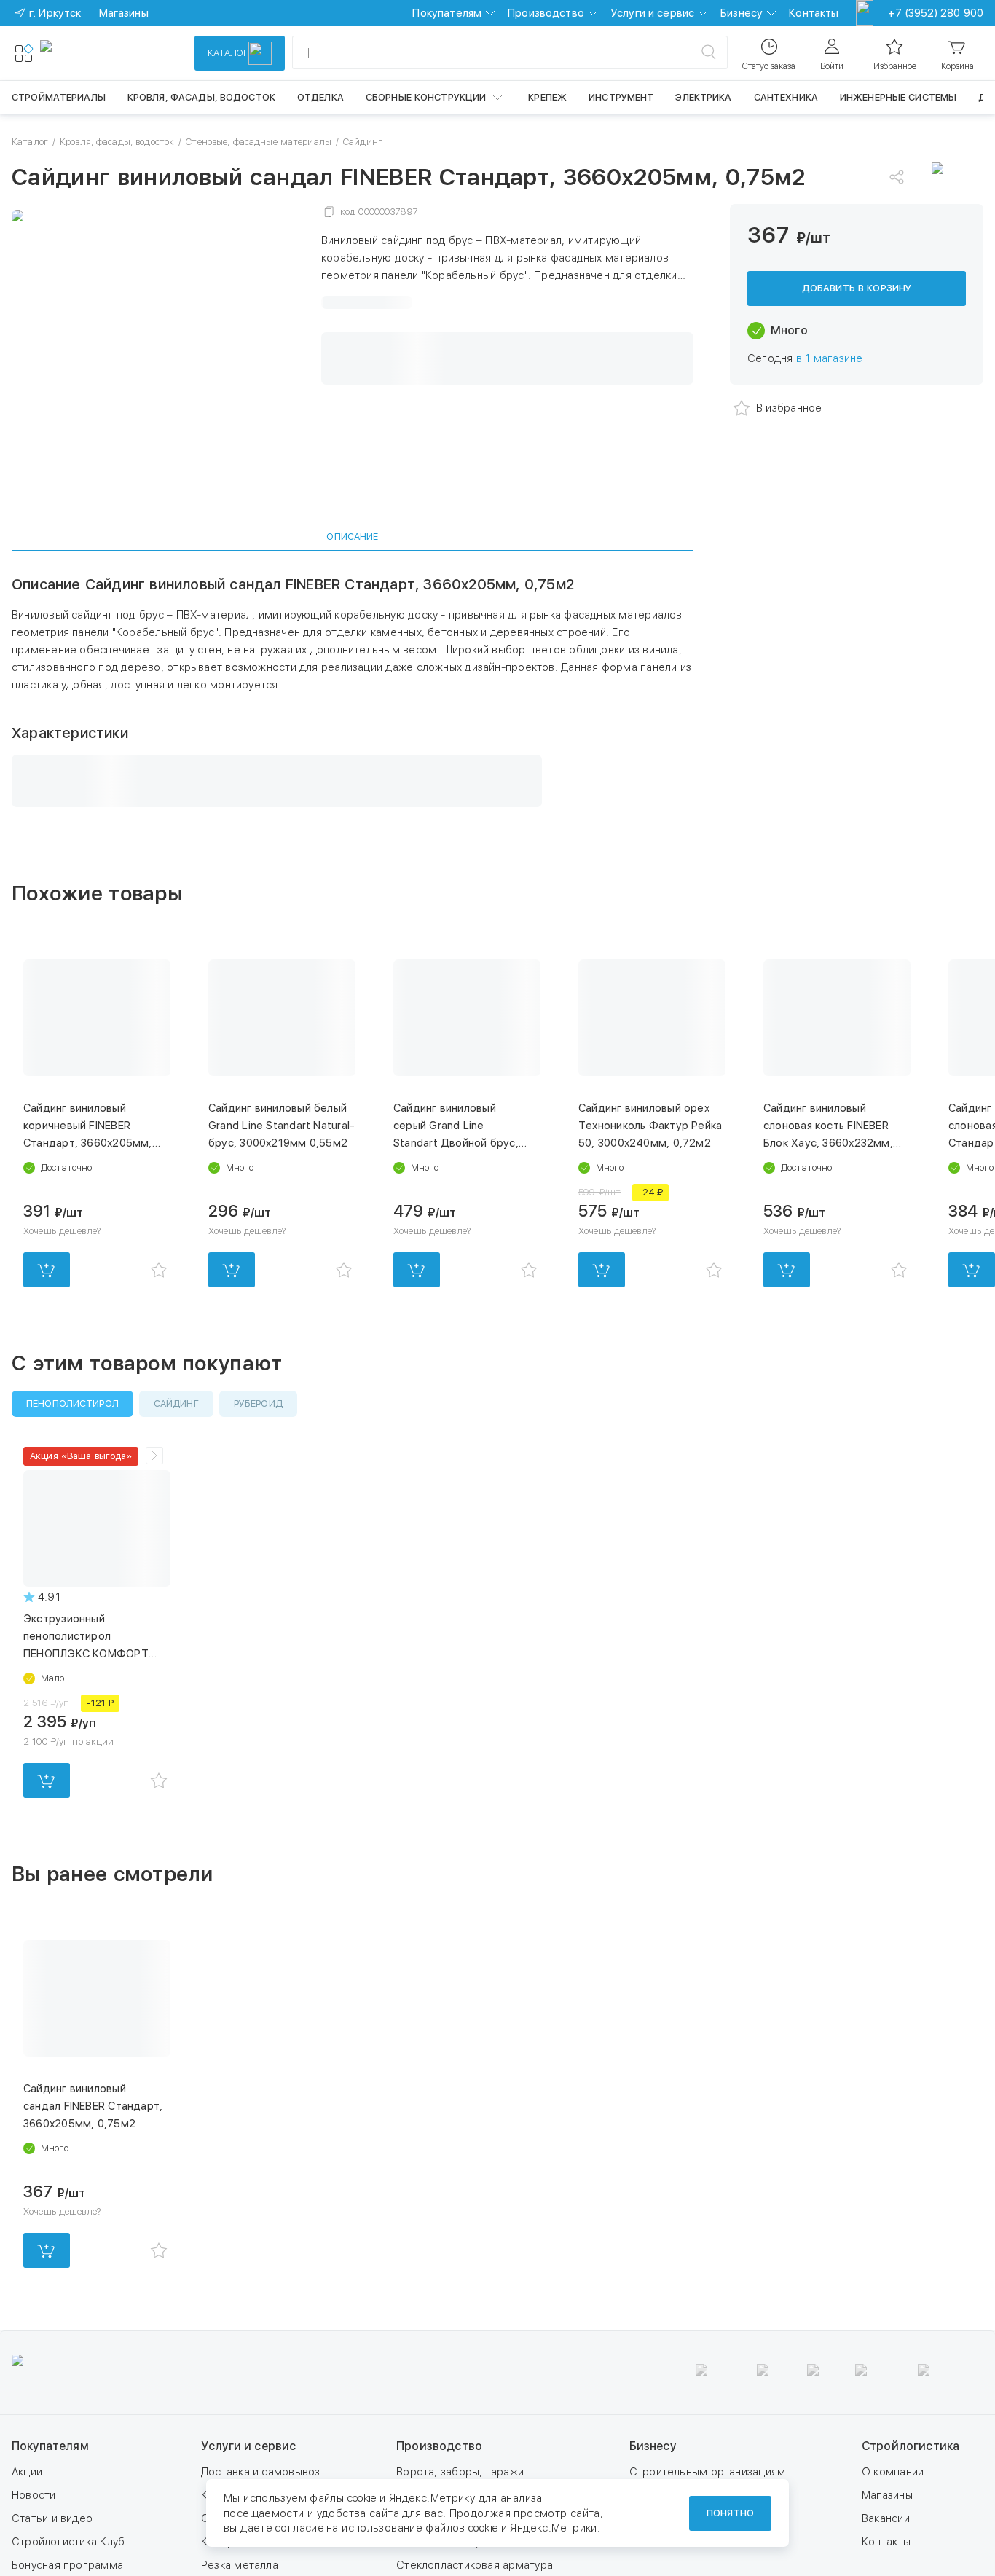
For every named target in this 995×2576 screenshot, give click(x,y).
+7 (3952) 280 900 (936, 13)
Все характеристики (374, 465)
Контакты (814, 13)
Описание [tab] (352, 537)
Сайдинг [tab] (176, 1503)
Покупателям (447, 13)
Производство (546, 13)
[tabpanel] (353, 740)
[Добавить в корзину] (47, 1369)
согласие (299, 2528)
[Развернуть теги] (154, 1555)
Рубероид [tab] (258, 1503)
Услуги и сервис (652, 13)
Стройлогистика (911, 2545)
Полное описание (367, 305)
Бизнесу (742, 13)
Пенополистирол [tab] (72, 1503)
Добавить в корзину (857, 303)
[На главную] (93, 53)
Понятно (730, 2513)
